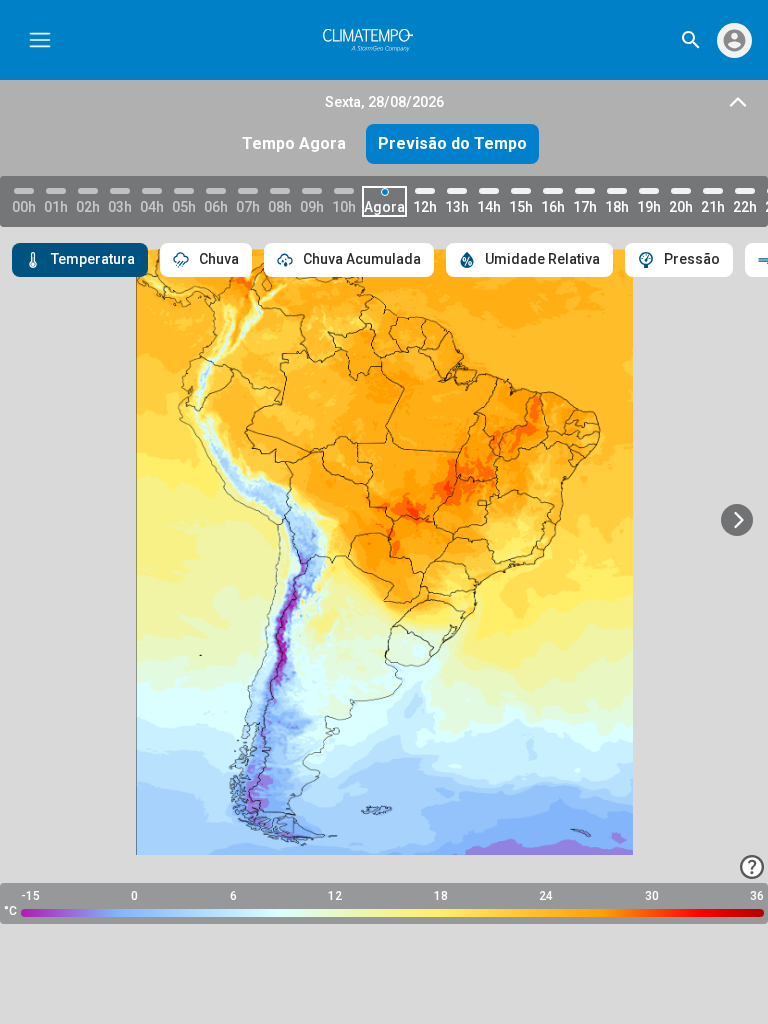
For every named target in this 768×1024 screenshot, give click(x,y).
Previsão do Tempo (452, 143)
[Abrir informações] (752, 867)
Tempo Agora (294, 143)
